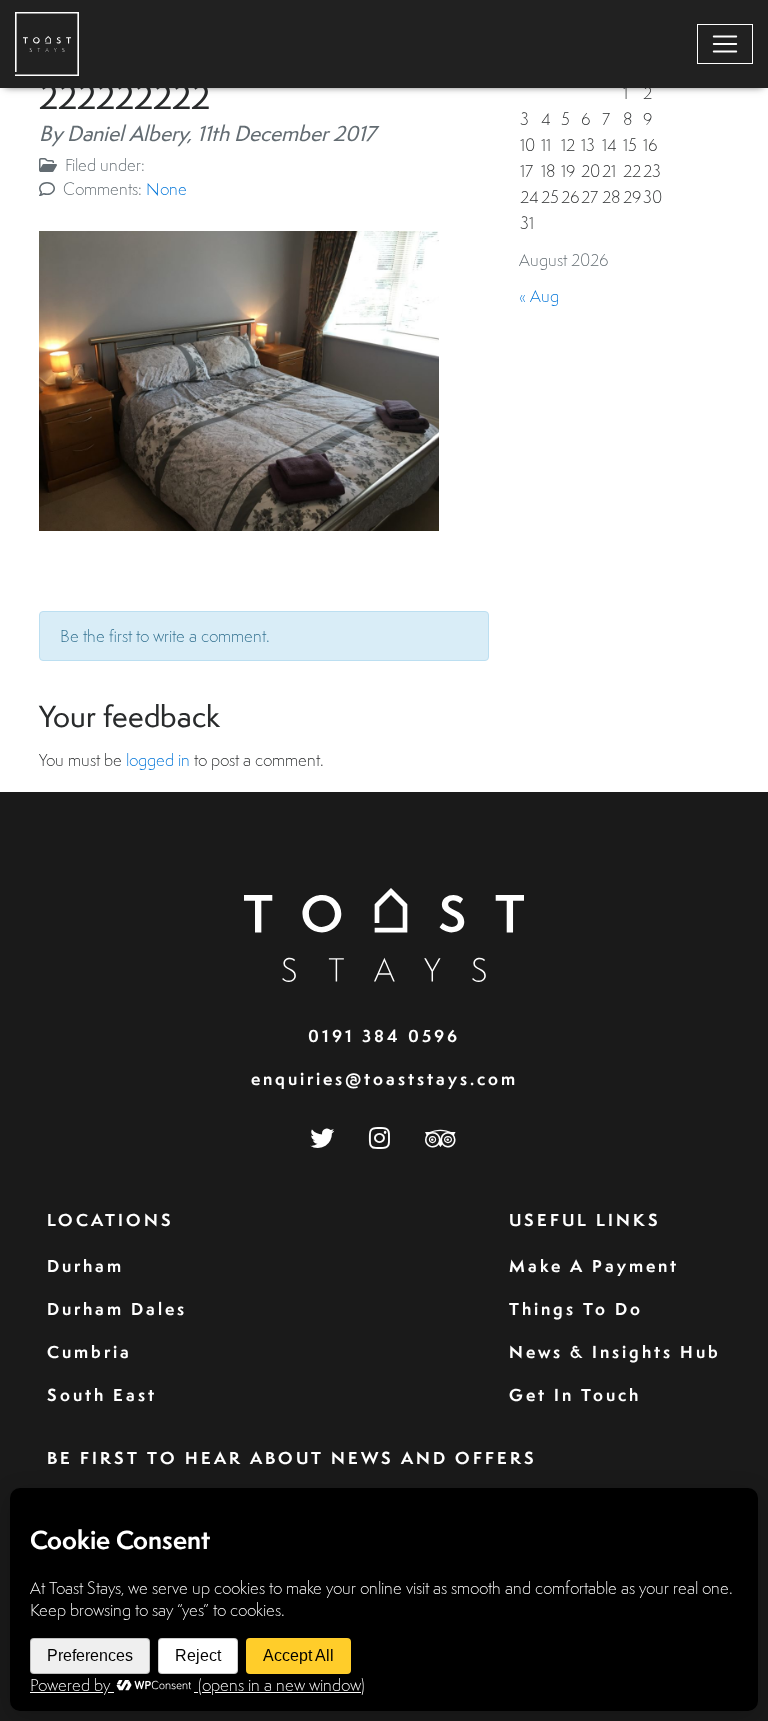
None (166, 188)
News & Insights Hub (615, 1351)
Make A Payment (594, 1265)
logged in (158, 759)
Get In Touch (575, 1394)
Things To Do (576, 1308)
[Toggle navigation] (725, 44)
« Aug (539, 295)
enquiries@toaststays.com (384, 1078)
